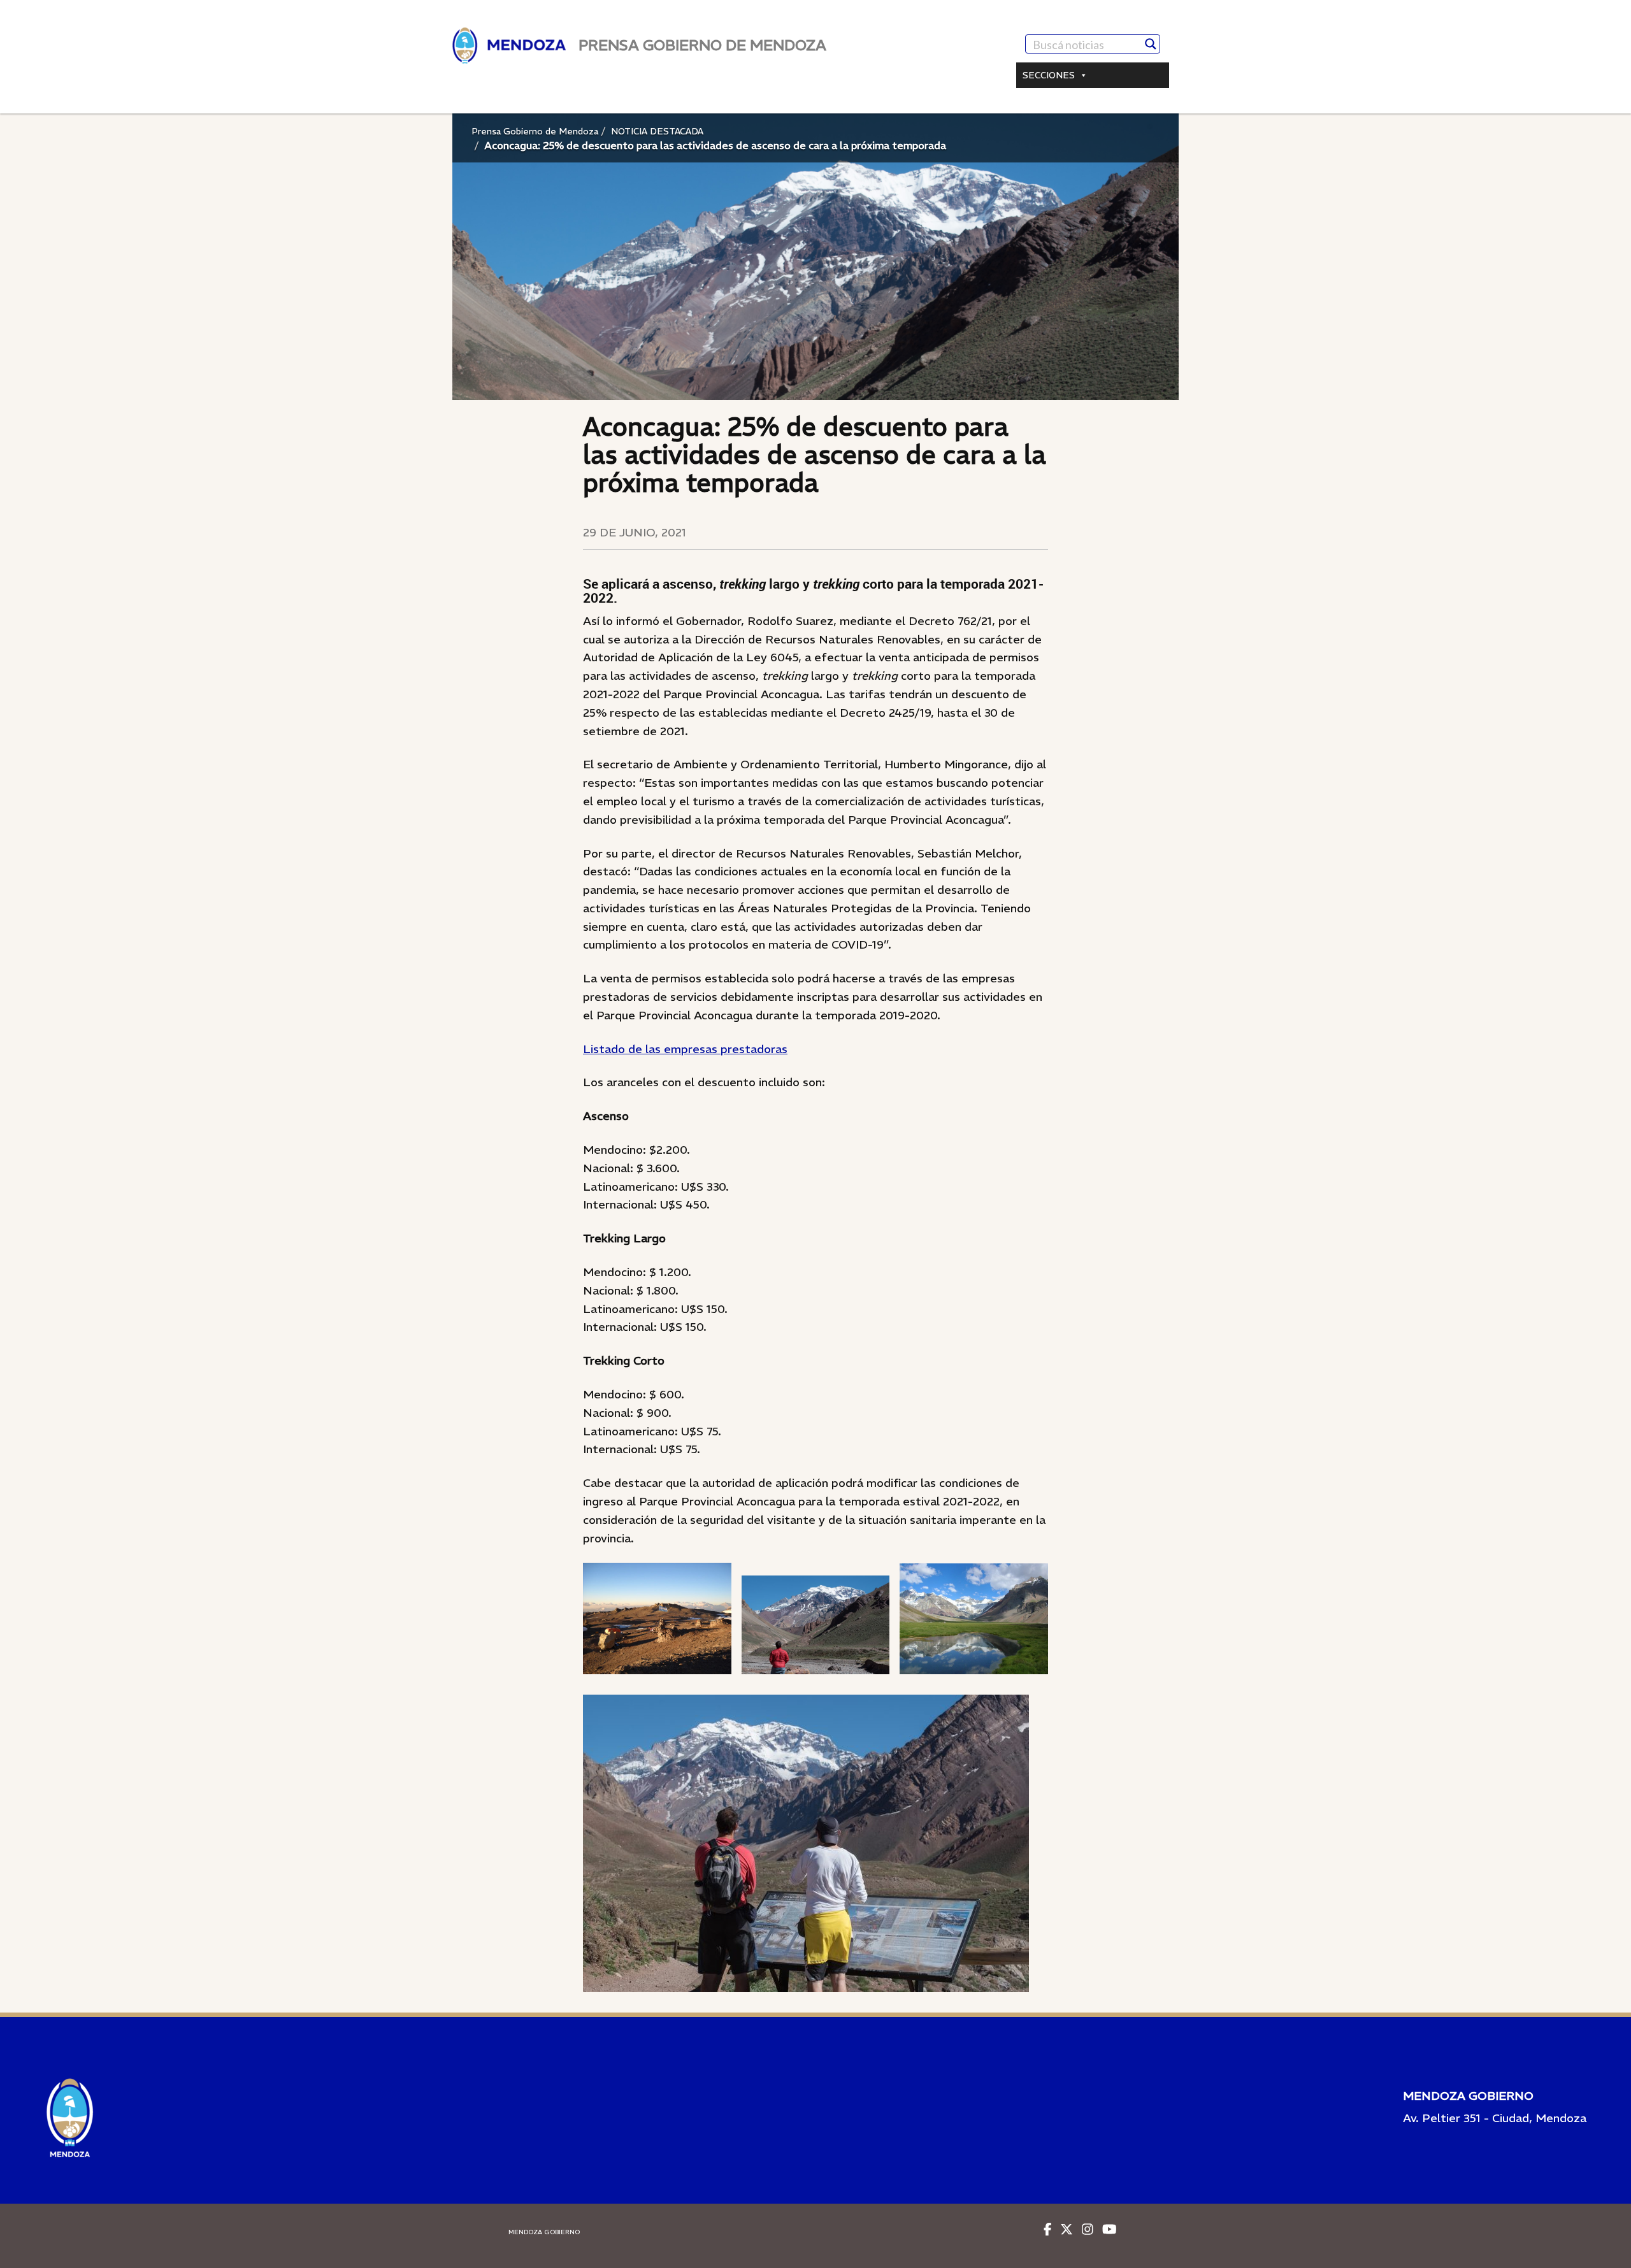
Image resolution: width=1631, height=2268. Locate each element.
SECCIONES (1049, 75)
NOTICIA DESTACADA (657, 131)
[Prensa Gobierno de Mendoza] (509, 46)
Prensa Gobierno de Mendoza (535, 131)
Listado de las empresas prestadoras (685, 1049)
